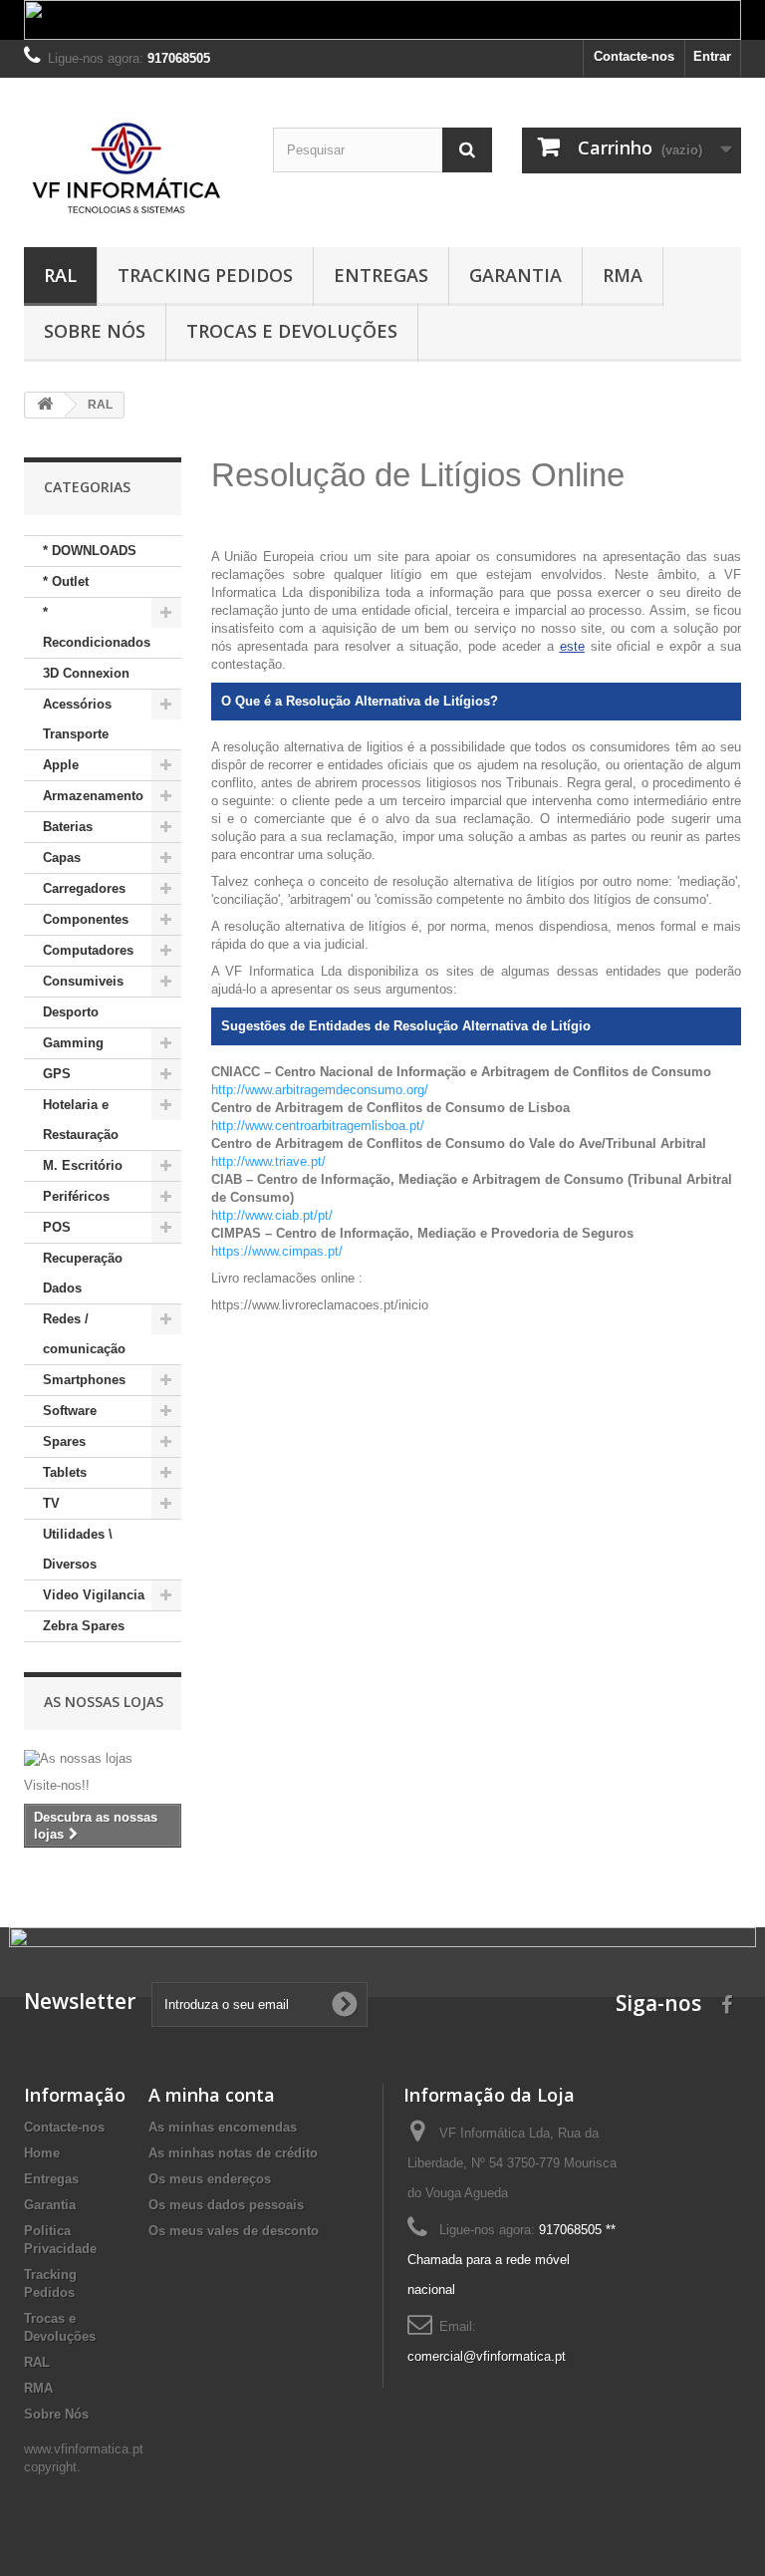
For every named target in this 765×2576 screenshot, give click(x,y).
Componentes (86, 919)
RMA (623, 275)
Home (42, 2153)
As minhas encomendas (223, 2127)
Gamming (73, 1043)
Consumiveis (83, 981)
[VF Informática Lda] (133, 170)
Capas (62, 858)
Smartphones (84, 1380)
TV (51, 1503)
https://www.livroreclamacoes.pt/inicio (320, 1305)
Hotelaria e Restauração (81, 1120)
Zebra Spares (84, 1626)
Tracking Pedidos (205, 275)
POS (57, 1227)
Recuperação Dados (83, 1273)
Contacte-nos (634, 56)
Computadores (88, 950)
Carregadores (84, 888)
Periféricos (76, 1196)
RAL (60, 275)
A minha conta (212, 2095)
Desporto (71, 1012)
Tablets (65, 1472)
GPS (57, 1074)
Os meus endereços (210, 2179)
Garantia (515, 275)
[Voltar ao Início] (45, 405)
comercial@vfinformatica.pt (487, 2356)
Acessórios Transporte (77, 719)
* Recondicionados (97, 627)
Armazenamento (93, 796)
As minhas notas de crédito (233, 2153)
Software (70, 1411)
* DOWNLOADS (90, 551)
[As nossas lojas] (103, 1759)
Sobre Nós (95, 331)
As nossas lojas (104, 1702)
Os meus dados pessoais (226, 2205)
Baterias (68, 827)
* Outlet (66, 581)
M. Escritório (83, 1165)
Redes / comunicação (84, 1334)
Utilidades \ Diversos (78, 1549)
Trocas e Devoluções (292, 331)
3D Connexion (86, 673)
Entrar (712, 56)
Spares (64, 1441)
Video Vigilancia (94, 1595)
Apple (61, 765)
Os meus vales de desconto (234, 2231)
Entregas (381, 275)
